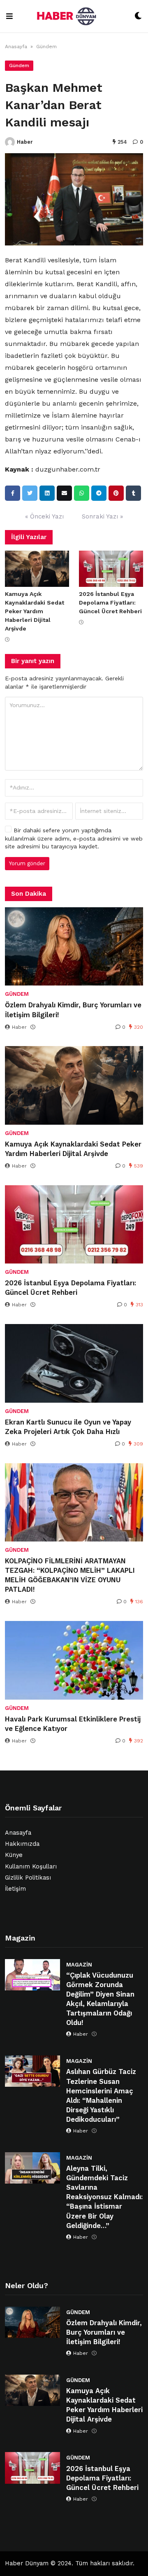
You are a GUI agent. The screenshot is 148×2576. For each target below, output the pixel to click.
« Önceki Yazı (44, 516)
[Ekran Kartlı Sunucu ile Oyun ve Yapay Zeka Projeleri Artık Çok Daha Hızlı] (74, 1363)
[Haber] (10, 142)
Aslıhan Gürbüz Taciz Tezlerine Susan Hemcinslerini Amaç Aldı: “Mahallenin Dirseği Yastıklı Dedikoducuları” (101, 2095)
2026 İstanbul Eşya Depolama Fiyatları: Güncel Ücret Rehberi (110, 603)
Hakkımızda (22, 1844)
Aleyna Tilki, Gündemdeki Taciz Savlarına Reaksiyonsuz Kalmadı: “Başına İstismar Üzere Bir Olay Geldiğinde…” (104, 2197)
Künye (14, 1855)
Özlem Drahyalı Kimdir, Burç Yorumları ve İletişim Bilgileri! (73, 1010)
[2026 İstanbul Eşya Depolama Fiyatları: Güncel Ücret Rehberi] (111, 569)
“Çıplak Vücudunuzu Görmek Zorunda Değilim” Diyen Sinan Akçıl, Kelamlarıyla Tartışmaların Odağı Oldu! (100, 1999)
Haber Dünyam (27, 2563)
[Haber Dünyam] (74, 16)
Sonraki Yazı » (102, 516)
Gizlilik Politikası (28, 1878)
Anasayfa (16, 47)
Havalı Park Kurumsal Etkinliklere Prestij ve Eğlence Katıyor (73, 1724)
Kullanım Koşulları (31, 1867)
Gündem (46, 47)
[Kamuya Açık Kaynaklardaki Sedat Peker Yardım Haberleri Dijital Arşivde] (37, 569)
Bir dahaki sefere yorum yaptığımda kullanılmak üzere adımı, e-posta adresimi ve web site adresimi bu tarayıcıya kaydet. (74, 838)
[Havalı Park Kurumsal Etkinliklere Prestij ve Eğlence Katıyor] (74, 1660)
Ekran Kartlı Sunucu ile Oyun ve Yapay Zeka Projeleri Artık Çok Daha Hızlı (68, 1427)
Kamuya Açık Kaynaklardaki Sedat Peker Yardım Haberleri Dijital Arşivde (35, 611)
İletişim (15, 1889)
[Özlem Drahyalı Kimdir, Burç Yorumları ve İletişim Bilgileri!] (74, 946)
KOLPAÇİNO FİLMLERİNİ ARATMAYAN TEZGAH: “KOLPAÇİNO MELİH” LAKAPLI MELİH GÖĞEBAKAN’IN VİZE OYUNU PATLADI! (70, 1575)
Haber (25, 142)
